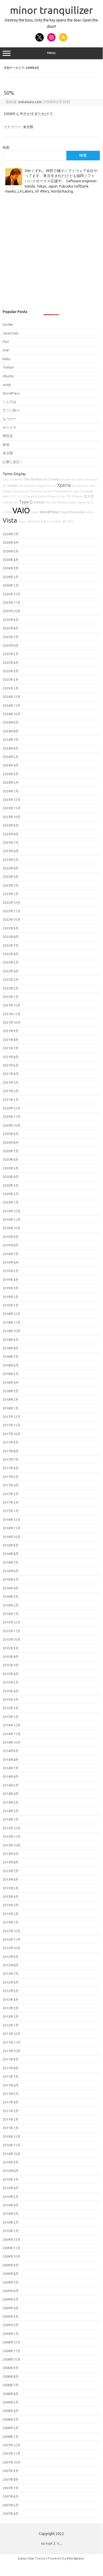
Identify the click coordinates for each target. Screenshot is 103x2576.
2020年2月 (11, 1194)
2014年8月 (11, 1759)
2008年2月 (11, 2428)
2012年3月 (11, 2008)
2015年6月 (11, 1674)
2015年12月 (12, 1622)
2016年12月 (12, 1520)
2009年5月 (11, 2299)
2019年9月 (11, 1237)
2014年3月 (11, 1802)
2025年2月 (11, 679)
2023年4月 (11, 868)
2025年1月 (11, 688)
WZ (54, 502)
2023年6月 (11, 851)
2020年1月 (11, 1202)
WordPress (11, 393)
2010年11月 (12, 2145)
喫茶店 (8, 436)
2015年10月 (12, 1639)
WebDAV (88, 491)
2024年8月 (11, 731)
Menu (51, 53)
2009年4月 (11, 2308)
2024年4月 (11, 765)
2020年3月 (11, 1185)
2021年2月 (11, 1091)
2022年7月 (11, 945)
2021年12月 (12, 1005)
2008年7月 (11, 2385)
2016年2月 (11, 1605)
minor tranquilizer (51, 10)
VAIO (21, 511)
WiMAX (39, 502)
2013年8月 (11, 1862)
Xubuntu (17, 479)
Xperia (64, 485)
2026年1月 (11, 585)
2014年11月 (12, 1734)
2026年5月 (11, 551)
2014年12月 (12, 1725)
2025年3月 (11, 671)
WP (64, 521)
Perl (6, 342)
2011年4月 (11, 2102)
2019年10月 (12, 1228)
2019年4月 (11, 1280)
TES (69, 496)
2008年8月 (11, 2377)
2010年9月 (11, 2162)
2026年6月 (11, 542)
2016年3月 (11, 1597)
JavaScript (11, 333)
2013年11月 (12, 1836)
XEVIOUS (34, 521)
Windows (91, 479)
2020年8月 (11, 1142)
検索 (6, 147)
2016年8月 (11, 1554)
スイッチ (20, 496)
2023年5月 (11, 860)
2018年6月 (11, 1365)
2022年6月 (11, 954)
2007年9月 (11, 2471)
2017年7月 (11, 1459)
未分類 (28, 127)
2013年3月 (11, 1905)
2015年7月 (11, 1665)
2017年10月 (12, 1434)
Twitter (8, 367)
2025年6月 (11, 645)
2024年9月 (11, 722)
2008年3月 (11, 2419)
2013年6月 (11, 1879)
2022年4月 (11, 971)
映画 (6, 445)
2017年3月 (11, 1494)
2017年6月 (11, 1468)
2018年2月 (11, 1399)
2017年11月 (12, 1425)
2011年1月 (11, 2128)
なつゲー (9, 419)
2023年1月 (11, 894)
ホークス (9, 427)
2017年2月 (11, 1502)
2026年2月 (11, 577)
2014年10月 (12, 1742)
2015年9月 (11, 1648)
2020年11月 (12, 1117)
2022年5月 (11, 962)
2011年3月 (11, 2111)
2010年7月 (11, 2179)
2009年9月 (11, 2265)
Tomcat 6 (30, 486)
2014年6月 (11, 1776)
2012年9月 (11, 1957)
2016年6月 (11, 1571)
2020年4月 (11, 1177)
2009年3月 (11, 2316)
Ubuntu (8, 376)
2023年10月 (12, 817)
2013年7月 (11, 1871)
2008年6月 (11, 2394)
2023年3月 (11, 877)
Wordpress (75, 2558)
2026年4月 (11, 560)
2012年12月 (12, 1931)
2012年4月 (11, 1999)
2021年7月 (11, 1048)
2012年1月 (11, 2025)
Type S (7, 479)
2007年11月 (12, 2453)
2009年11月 (12, 2248)
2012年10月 (12, 1948)
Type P (35, 512)
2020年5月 (11, 1168)
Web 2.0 (8, 496)
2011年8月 (11, 2068)
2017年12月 (12, 1417)
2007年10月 (12, 2462)
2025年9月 (11, 620)
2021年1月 (11, 1100)
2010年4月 (11, 2205)
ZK (4, 486)
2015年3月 (11, 1699)
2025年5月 (11, 654)
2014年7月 (11, 1768)
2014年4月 (11, 1794)
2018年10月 (12, 1331)
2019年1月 (11, 1305)
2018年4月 (11, 1382)
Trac (49, 486)
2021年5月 (11, 1065)
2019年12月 (12, 1211)
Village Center (56, 496)
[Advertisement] (51, 255)
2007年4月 (11, 2514)
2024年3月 (11, 774)
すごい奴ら (11, 410)
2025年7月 (11, 637)
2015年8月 (11, 1657)
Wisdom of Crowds (73, 479)
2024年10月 (12, 714)
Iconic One (26, 2558)
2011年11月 (12, 2042)
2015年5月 (11, 1682)
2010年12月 (12, 2137)
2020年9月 (11, 1134)
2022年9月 (11, 928)
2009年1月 (11, 2334)
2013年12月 (12, 1828)
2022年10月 (12, 919)
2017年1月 (11, 1511)
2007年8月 (11, 2479)
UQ (21, 486)
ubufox (89, 512)
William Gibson (67, 502)
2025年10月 (12, 611)
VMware (77, 496)
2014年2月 (11, 1811)
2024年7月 (11, 740)
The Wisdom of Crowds (42, 479)
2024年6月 (11, 748)
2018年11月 (12, 1322)
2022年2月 (11, 988)
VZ (28, 491)
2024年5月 (11, 757)
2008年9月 (11, 2368)
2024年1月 (11, 791)
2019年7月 (11, 1254)
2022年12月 (12, 902)
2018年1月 (11, 1408)
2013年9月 (11, 1854)
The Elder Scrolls (41, 491)
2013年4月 (11, 1897)
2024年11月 (12, 705)
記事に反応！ (13, 462)
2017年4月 (11, 1485)
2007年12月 (12, 2445)
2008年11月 (12, 2351)
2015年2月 (11, 1708)
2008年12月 (12, 2342)
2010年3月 (11, 2214)
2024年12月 (12, 697)
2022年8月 (11, 937)
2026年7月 (11, 534)
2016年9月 (11, 1545)
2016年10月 (12, 1537)
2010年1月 (11, 2231)
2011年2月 (11, 2119)
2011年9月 (11, 2059)
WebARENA (64, 491)
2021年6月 (11, 1057)
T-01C (70, 521)
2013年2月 (11, 1914)
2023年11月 (12, 808)
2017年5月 (11, 1477)
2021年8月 (11, 1040)
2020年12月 (12, 1108)
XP (54, 491)
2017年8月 (11, 1451)
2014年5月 (11, 1785)
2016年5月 (11, 1579)
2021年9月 (11, 1031)
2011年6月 (11, 2085)
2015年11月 (12, 1631)
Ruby (6, 359)
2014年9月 (11, 1751)
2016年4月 (11, 1588)
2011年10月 (12, 2051)
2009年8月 (11, 2274)
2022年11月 (12, 911)
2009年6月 (11, 2291)
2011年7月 (11, 2076)
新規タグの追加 (51, 521)
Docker (8, 324)
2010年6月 (11, 2188)
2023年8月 (11, 834)
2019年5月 (11, 1271)
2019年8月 (11, 1245)
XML (48, 502)
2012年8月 (11, 1965)
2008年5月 (11, 2402)
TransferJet (10, 502)
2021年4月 (11, 1074)
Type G (26, 502)
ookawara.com (30, 102)
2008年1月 (11, 2437)
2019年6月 (11, 1262)
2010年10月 (12, 2154)
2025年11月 (12, 602)
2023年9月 (11, 825)
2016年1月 (11, 1614)
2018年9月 (11, 1340)
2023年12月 (12, 800)
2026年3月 (11, 568)
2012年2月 (11, 2016)
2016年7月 (11, 1562)
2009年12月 (12, 2239)
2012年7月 (11, 1974)
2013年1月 (11, 1922)
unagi (7, 384)
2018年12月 (12, 1314)
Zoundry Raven (36, 496)
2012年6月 (11, 1982)
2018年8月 (11, 1348)
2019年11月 (12, 1219)
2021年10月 (12, 1022)
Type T (77, 491)
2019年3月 (11, 1288)
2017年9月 (11, 1442)
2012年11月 (12, 1939)
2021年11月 (12, 1014)
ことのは (9, 402)
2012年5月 (11, 1991)
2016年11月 (12, 1528)
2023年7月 (11, 842)
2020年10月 (12, 1125)
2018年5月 (11, 1374)
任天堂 (89, 496)
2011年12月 (12, 2034)
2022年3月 (11, 979)
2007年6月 (11, 2496)
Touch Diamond (72, 512)
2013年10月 (12, 1845)
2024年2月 (11, 782)
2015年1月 (11, 1717)
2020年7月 (11, 1151)
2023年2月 (11, 885)
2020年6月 (11, 1159)
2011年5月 (11, 2094)
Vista (10, 520)
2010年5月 (11, 2197)
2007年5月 (11, 2505)
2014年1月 (11, 1819)
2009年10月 (12, 2256)
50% (9, 93)
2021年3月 (11, 1082)
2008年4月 (11, 2411)
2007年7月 (11, 2488)
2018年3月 (11, 1391)
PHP (6, 350)
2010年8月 (11, 2171)
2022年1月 (11, 997)
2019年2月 (11, 1297)
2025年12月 (12, 594)
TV (55, 486)
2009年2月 (11, 2325)
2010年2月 (11, 2222)
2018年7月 (11, 1357)
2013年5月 (11, 1888)
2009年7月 (11, 2282)
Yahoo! (22, 521)
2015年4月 (11, 1691)
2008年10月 (12, 2359)
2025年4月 (11, 663)
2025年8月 (11, 628)
